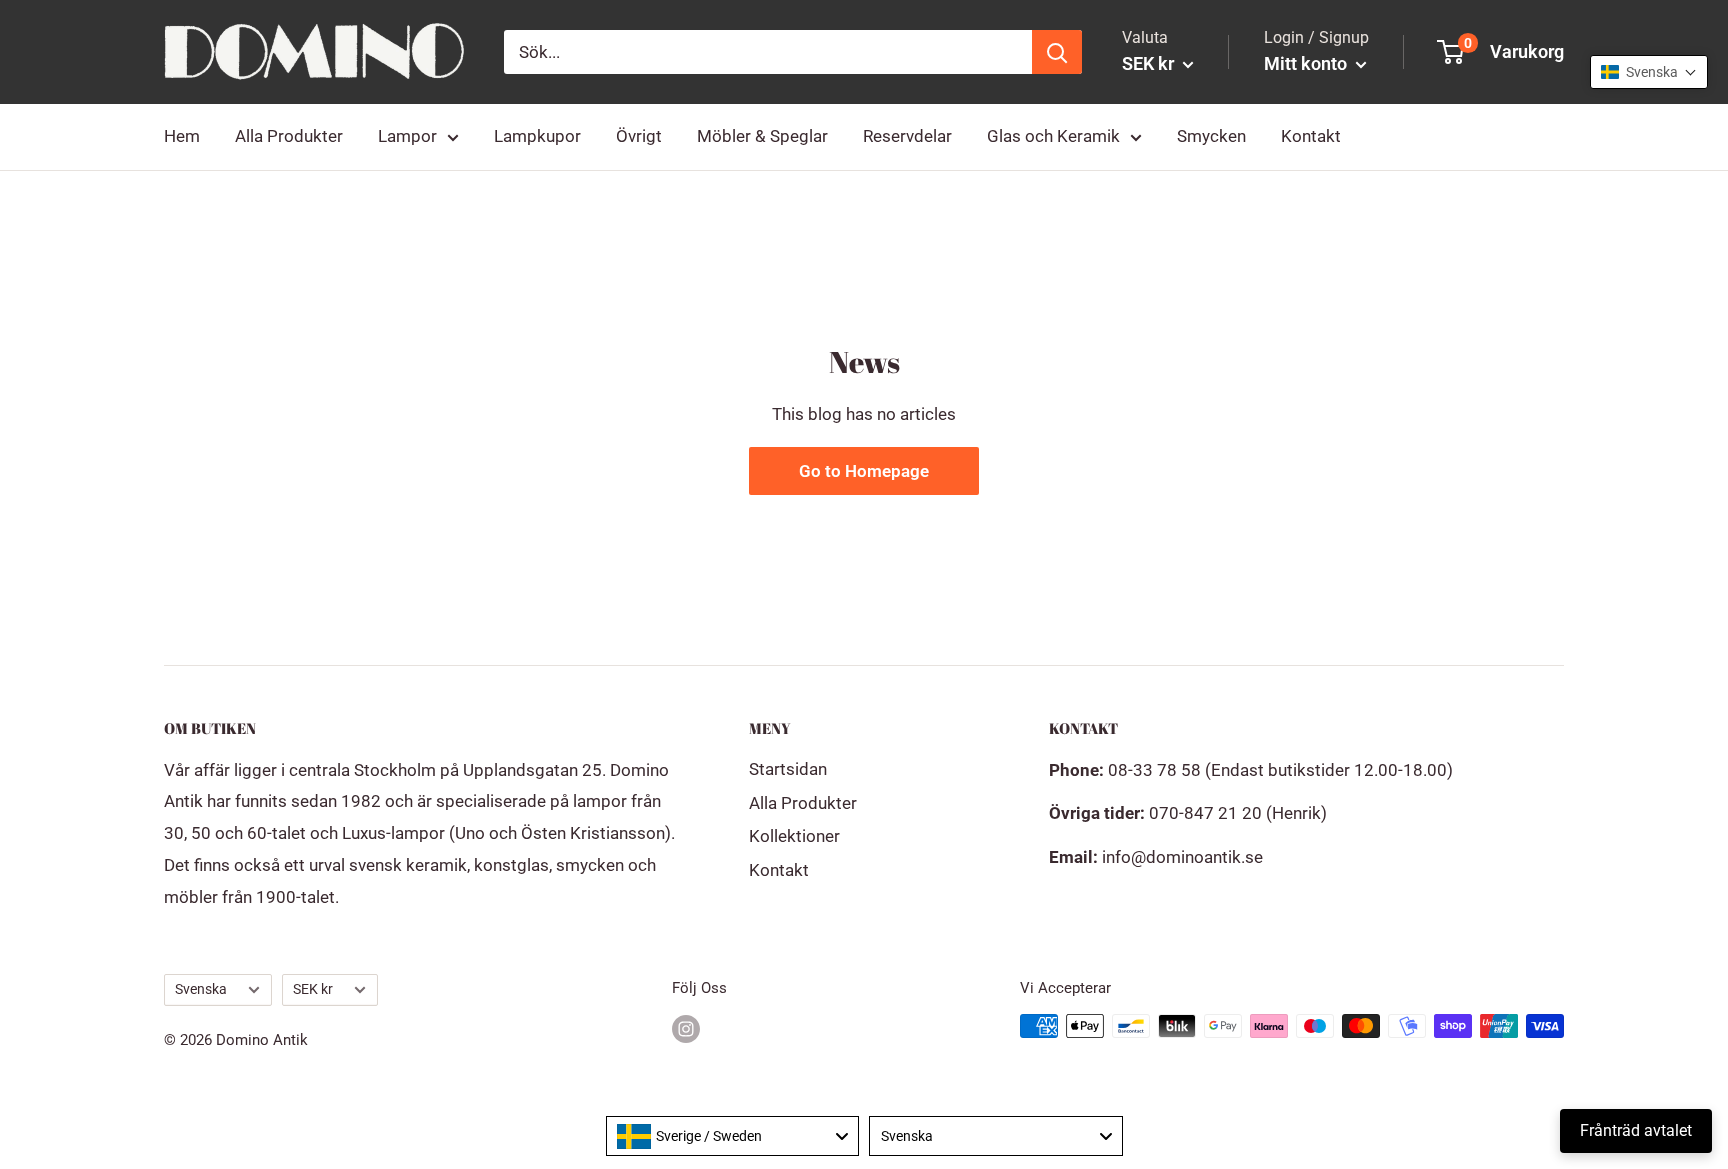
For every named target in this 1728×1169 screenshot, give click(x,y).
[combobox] (733, 1136)
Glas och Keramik (1053, 136)
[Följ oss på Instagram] (686, 1028)
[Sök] (1057, 52)
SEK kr (313, 989)
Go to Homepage (864, 471)
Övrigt (639, 136)
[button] (1649, 72)
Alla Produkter (289, 136)
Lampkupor (537, 136)
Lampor (407, 136)
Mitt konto (1307, 63)
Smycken (1211, 136)
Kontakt (1311, 136)
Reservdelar (907, 136)
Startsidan (788, 769)
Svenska (201, 989)
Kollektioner (794, 836)
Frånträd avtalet (1636, 1130)
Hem (182, 136)
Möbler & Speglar (762, 136)
